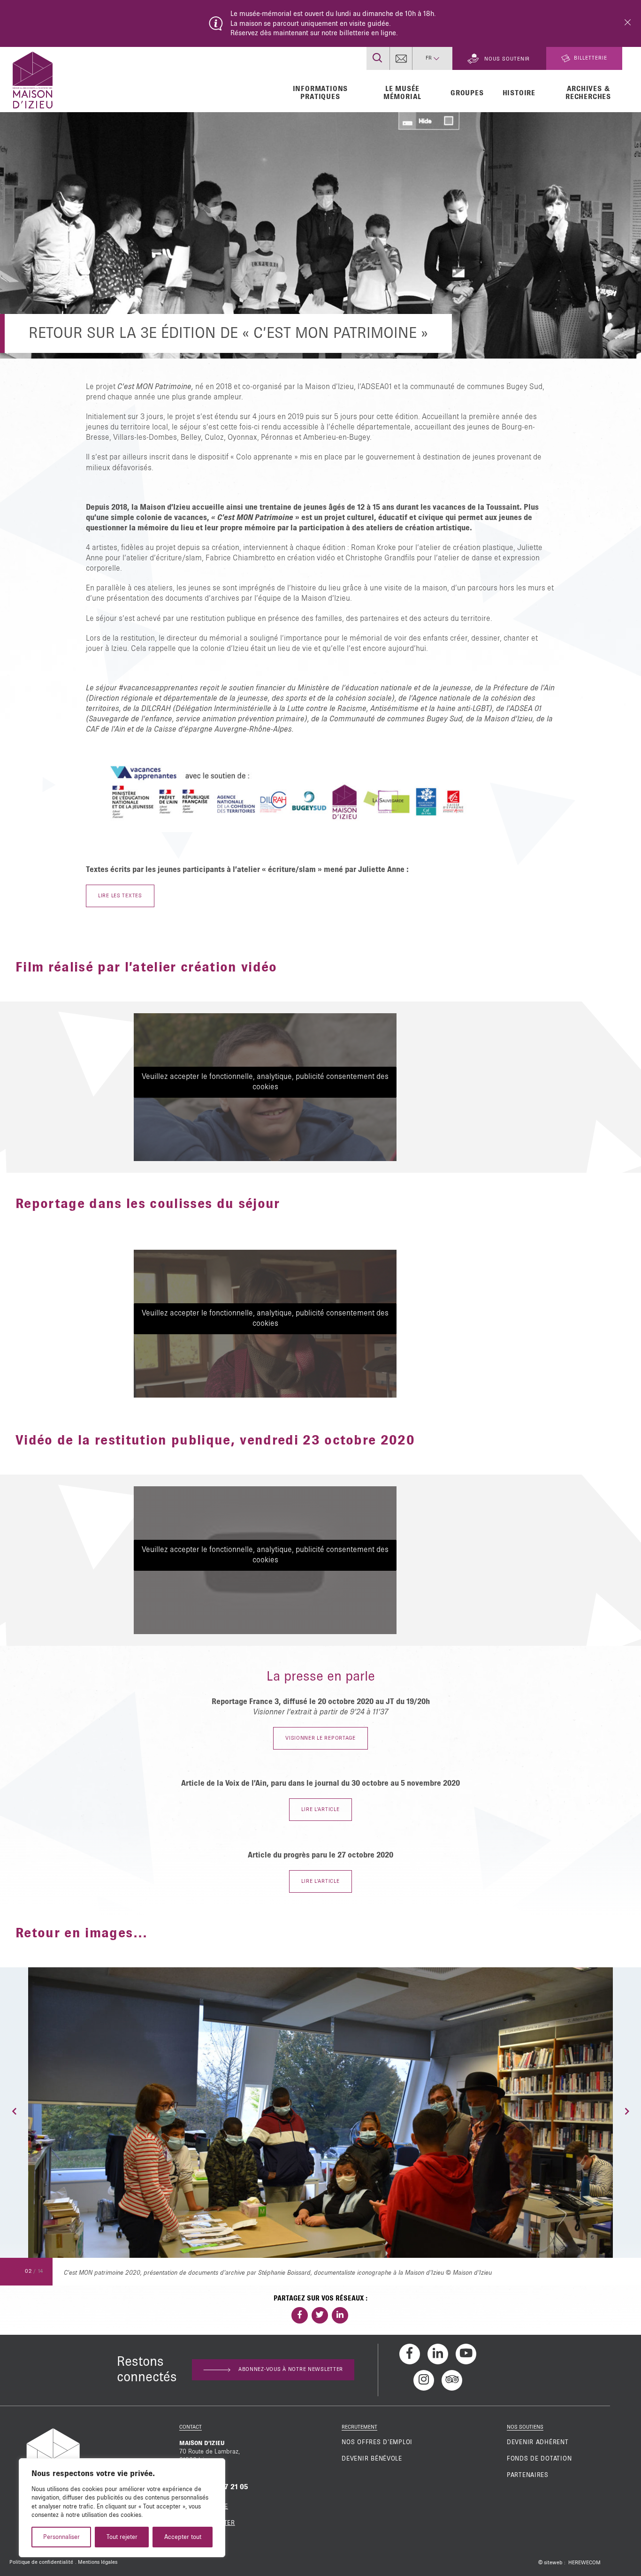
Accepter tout (183, 2537)
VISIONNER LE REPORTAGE (320, 1738)
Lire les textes (120, 896)
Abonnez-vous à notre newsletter (291, 2370)
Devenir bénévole (372, 2459)
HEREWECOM (584, 2563)
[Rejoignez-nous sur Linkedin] (438, 2354)
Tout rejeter (122, 2537)
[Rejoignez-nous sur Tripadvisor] (452, 2380)
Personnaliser (61, 2537)
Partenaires (528, 2475)
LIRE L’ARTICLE (320, 1810)
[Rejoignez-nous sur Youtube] (466, 2354)
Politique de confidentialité (41, 2562)
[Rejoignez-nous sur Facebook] (410, 2354)
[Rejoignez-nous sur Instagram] (424, 2380)
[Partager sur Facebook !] (300, 2315)
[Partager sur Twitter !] (320, 2315)
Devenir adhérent (538, 2442)
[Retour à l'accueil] (33, 79)
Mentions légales (98, 2562)
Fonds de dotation (539, 2459)
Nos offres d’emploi (377, 2442)
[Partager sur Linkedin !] (340, 2315)
